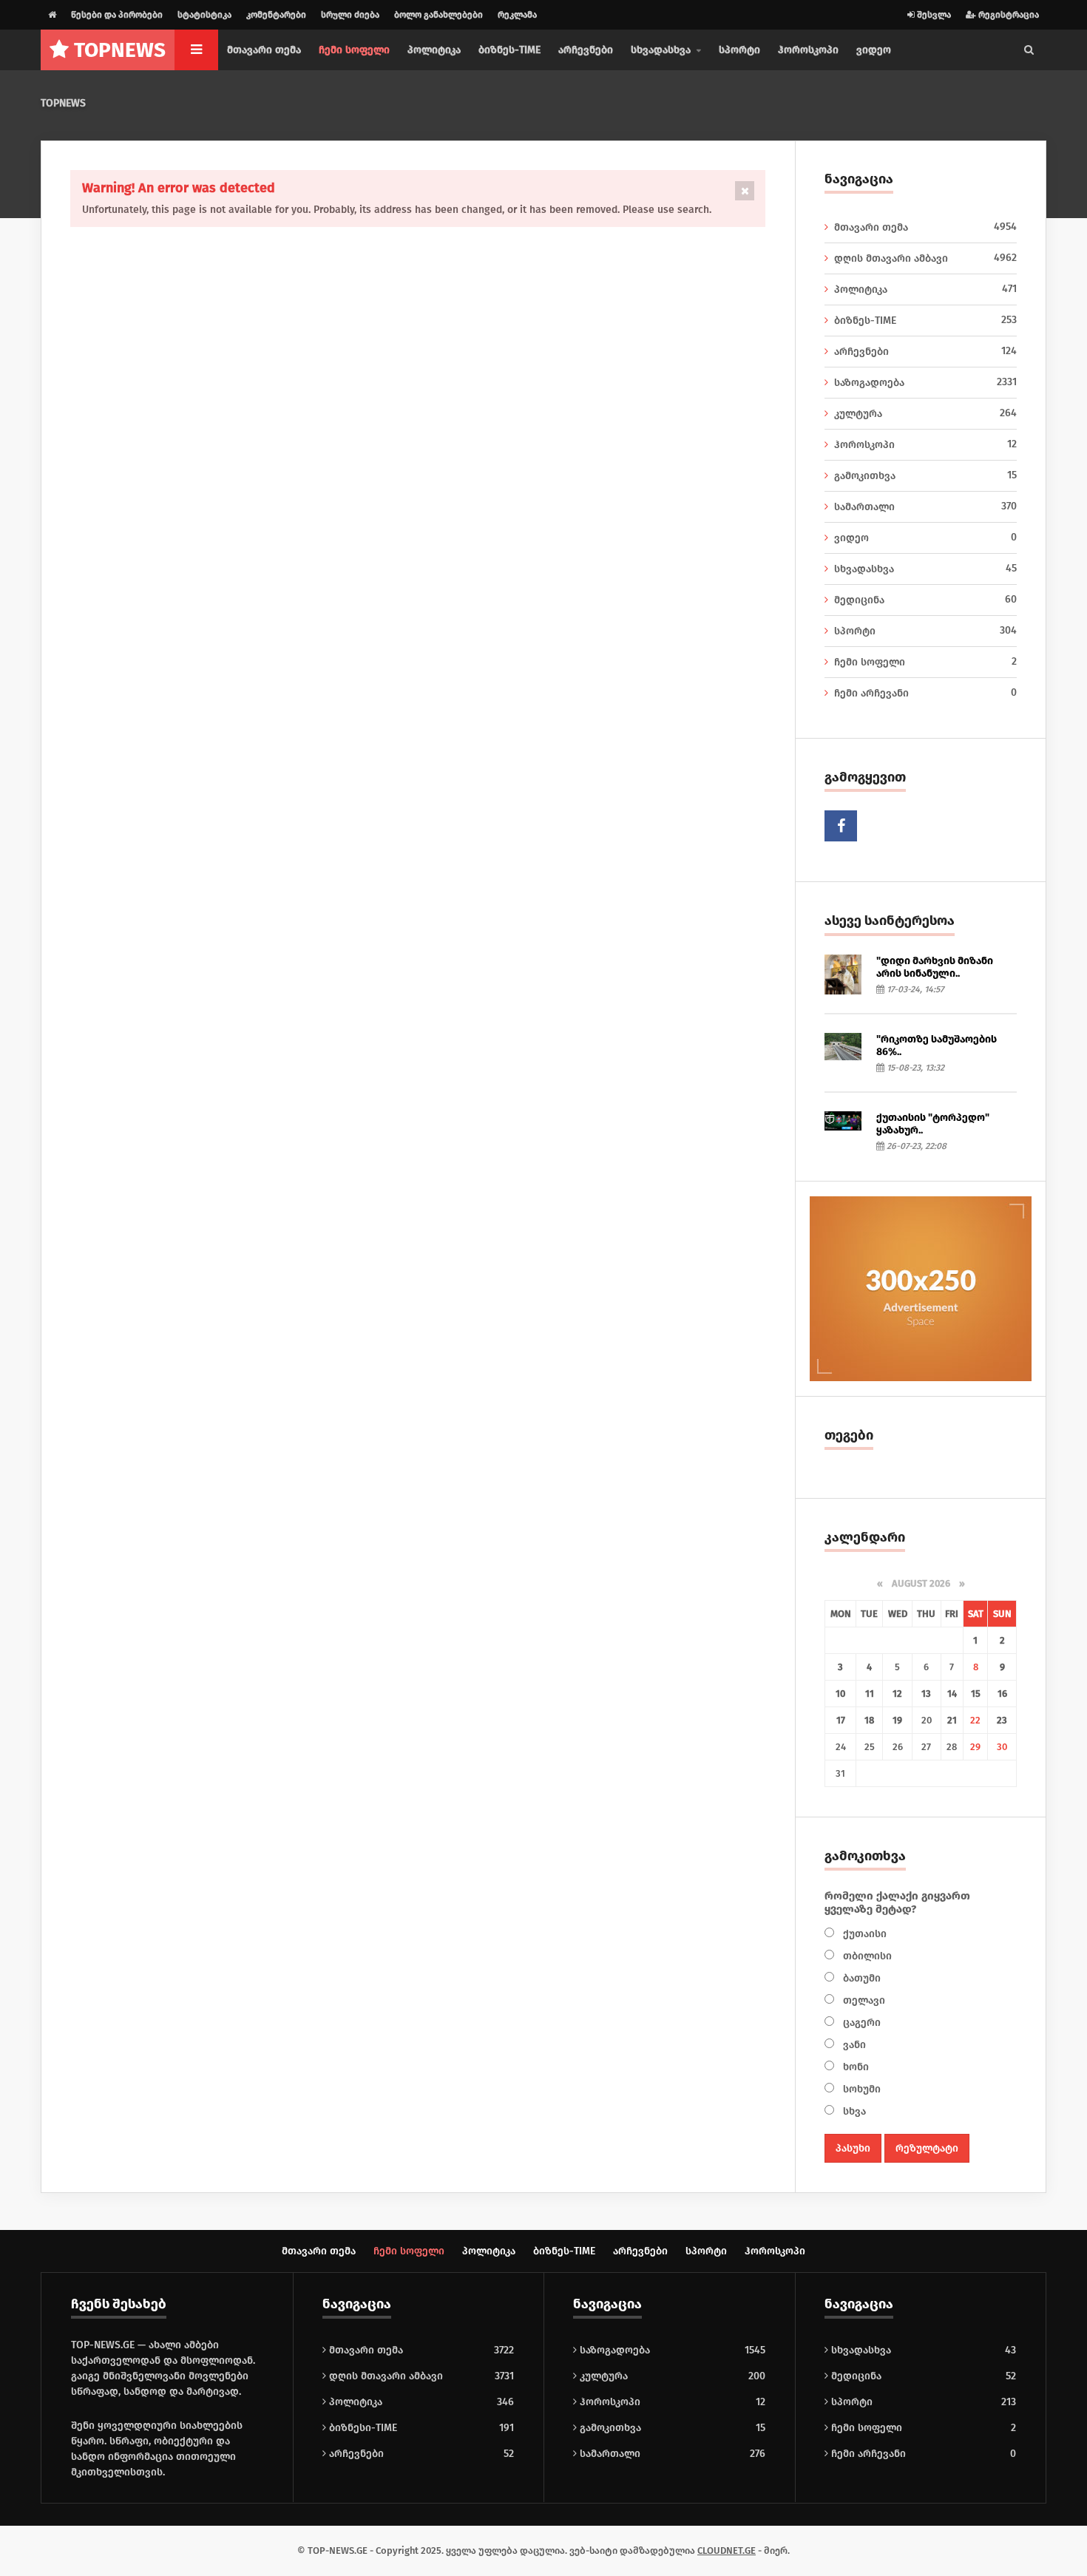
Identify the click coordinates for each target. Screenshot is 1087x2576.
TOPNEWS (63, 103)
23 (1002, 1720)
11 (870, 1694)
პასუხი (853, 2148)
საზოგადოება (925, 382)
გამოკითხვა (925, 475)
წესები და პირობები (117, 15)
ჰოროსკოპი (808, 50)
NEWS (120, 50)
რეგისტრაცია (1008, 15)
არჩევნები (586, 50)
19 (897, 1720)
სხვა (853, 2111)
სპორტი (739, 50)
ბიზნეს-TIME (509, 50)
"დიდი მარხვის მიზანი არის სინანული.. (935, 967)
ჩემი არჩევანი (925, 693)
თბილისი (866, 1956)
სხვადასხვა (925, 569)
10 (840, 1694)
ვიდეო (874, 50)
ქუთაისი (863, 1934)
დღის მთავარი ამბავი (925, 258)
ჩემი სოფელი (354, 50)
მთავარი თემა (264, 50)
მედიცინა (925, 600)
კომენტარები (276, 15)
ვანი (853, 2045)
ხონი (854, 2067)
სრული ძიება (350, 15)
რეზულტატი (927, 2148)
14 (952, 1694)
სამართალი (925, 506)
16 (1002, 1694)
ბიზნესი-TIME (362, 2428)
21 (952, 1720)
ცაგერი (860, 2023)
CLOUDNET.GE (727, 2550)
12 (897, 1694)
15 (976, 1694)
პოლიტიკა (434, 50)
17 (841, 1720)
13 (926, 1694)
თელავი (863, 2000)
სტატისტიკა (204, 15)
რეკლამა (517, 15)
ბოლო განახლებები (438, 15)
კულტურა (925, 413)
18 (869, 1720)
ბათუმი (860, 1978)
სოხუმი (860, 2089)
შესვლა (933, 15)
